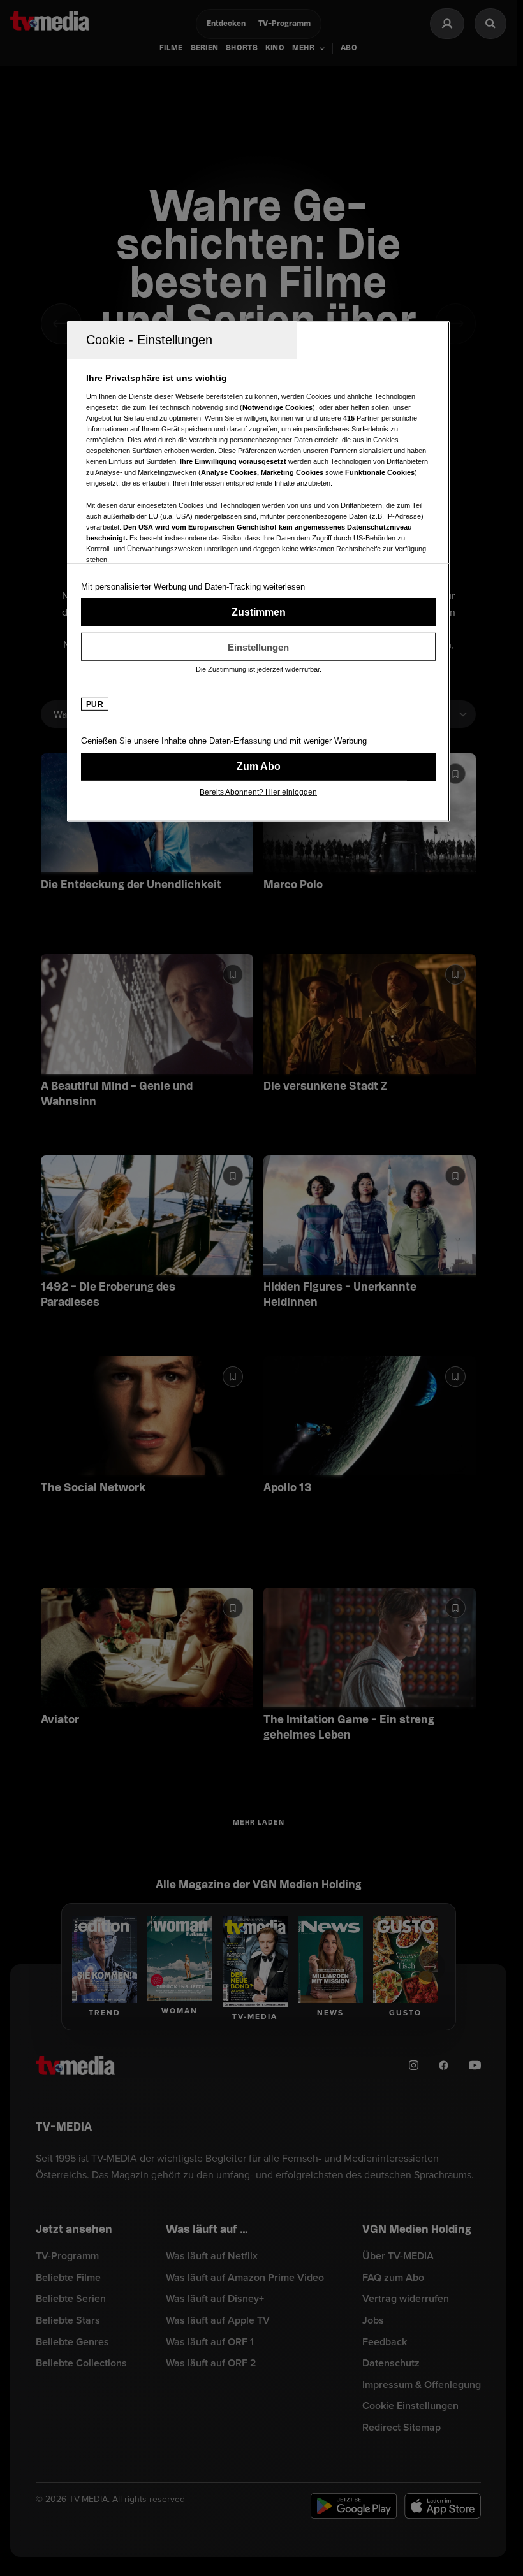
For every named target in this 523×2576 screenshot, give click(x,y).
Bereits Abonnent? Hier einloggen (258, 792)
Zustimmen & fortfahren (258, 612)
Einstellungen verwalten (258, 647)
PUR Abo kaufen (258, 767)
